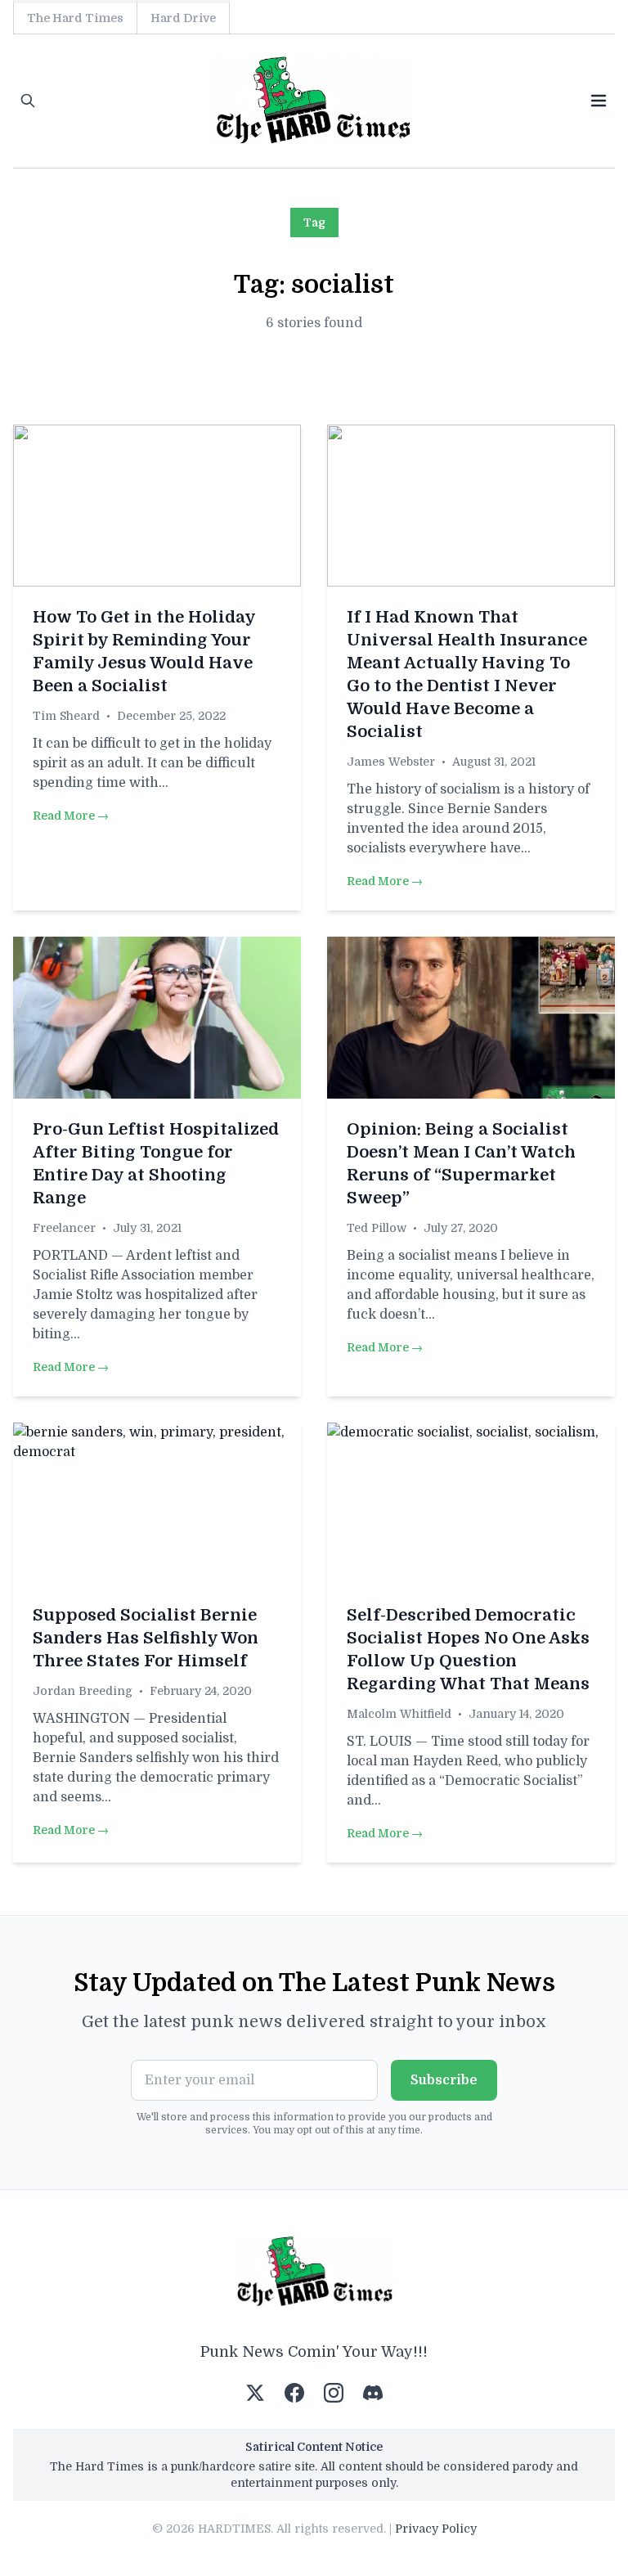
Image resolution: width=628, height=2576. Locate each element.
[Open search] (28, 101)
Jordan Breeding (83, 1691)
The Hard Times (75, 18)
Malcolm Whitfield (399, 1714)
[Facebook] (294, 2393)
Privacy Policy (436, 2529)
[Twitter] (255, 2393)
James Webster (391, 762)
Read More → (71, 816)
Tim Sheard (66, 716)
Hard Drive (183, 18)
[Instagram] (334, 2393)
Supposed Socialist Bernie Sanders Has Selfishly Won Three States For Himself (146, 1638)
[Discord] (373, 2393)
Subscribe (444, 2080)
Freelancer (64, 1228)
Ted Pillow (377, 1228)
